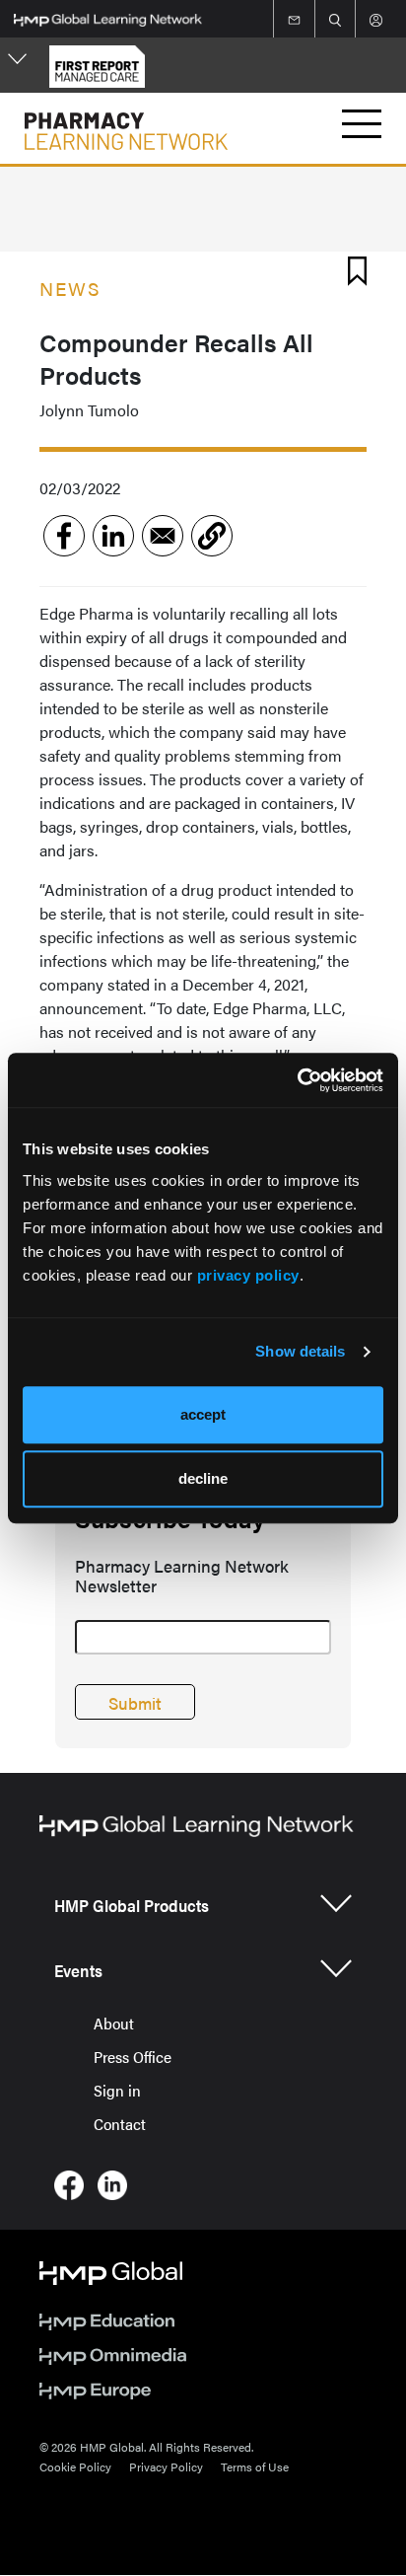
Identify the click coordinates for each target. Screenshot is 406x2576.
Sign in (117, 2090)
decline (203, 1478)
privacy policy (248, 1275)
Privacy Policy (166, 2466)
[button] (212, 536)
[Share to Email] (163, 536)
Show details (300, 1351)
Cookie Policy (75, 2466)
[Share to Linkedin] (113, 536)
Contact (120, 2124)
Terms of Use (255, 2466)
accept (203, 1414)
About (114, 2023)
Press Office (133, 2057)
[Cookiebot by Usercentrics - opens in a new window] (297, 1080)
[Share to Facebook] (64, 536)
